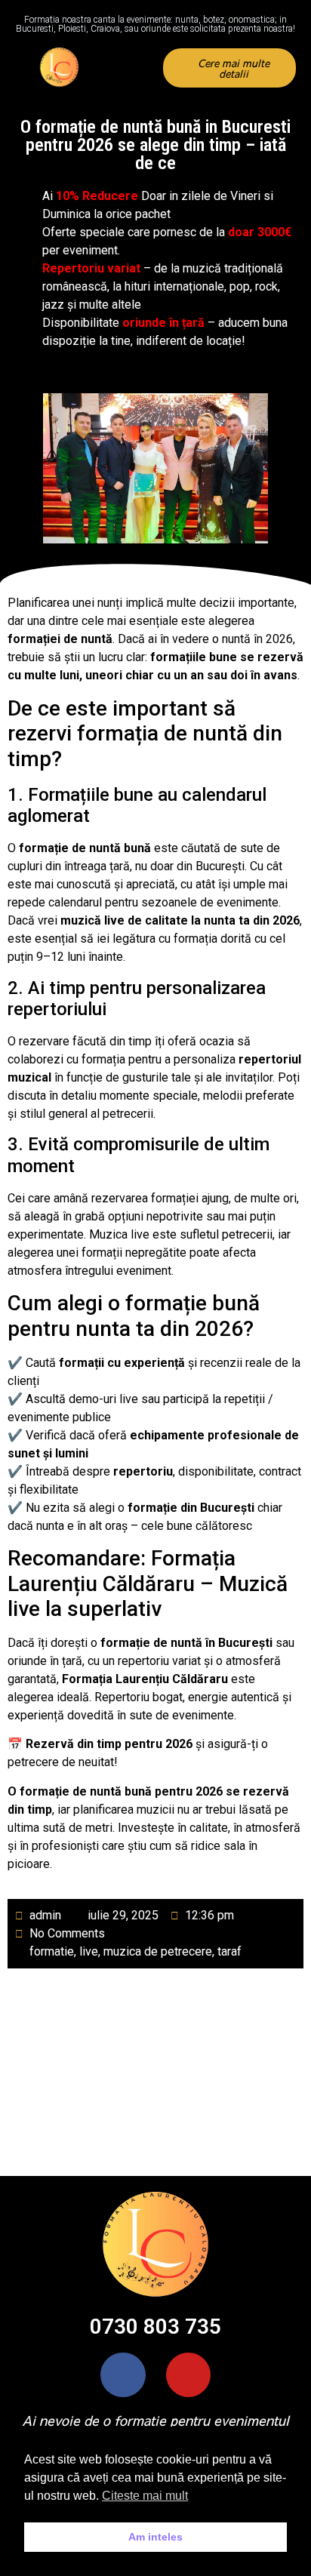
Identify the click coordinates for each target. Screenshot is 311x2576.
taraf (229, 1951)
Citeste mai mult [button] (145, 2496)
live (89, 1951)
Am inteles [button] (155, 2537)
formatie (52, 1951)
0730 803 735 (155, 2327)
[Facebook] (123, 2375)
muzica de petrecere (158, 1951)
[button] (134, 68)
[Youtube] (188, 2375)
